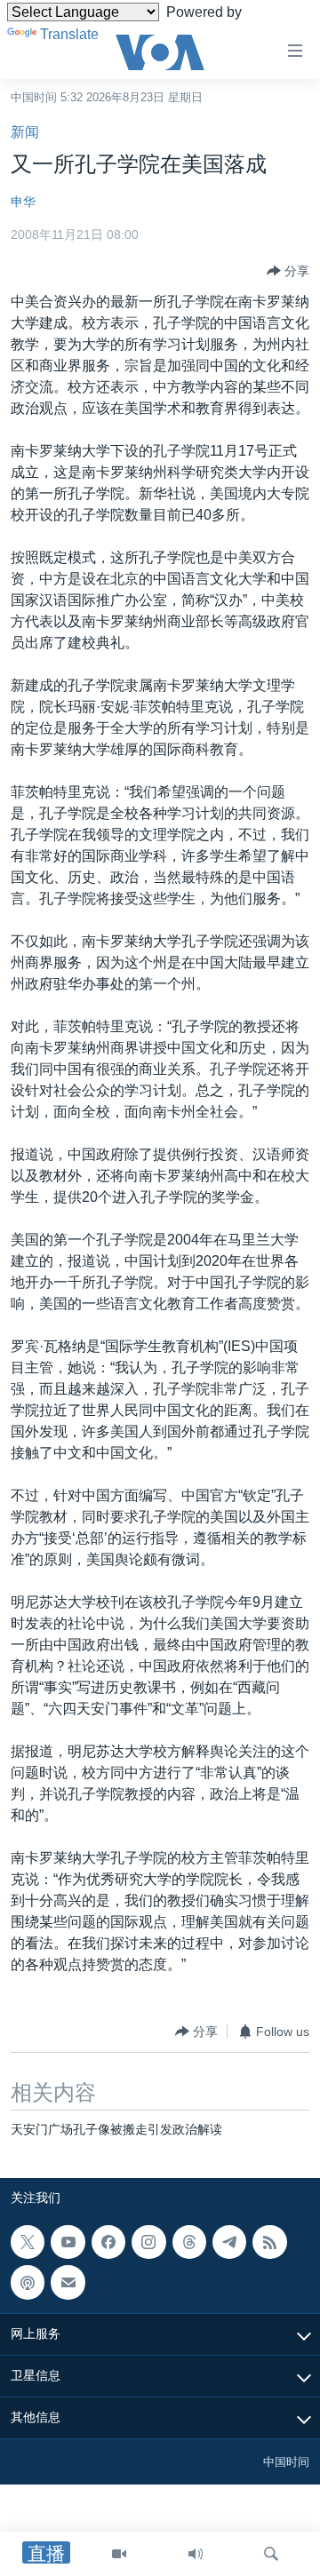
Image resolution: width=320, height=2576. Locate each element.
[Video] (119, 2554)
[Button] (288, 271)
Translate (69, 34)
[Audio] (196, 2554)
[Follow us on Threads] (189, 2242)
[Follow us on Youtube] (68, 2242)
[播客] (28, 2282)
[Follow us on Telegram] (229, 2242)
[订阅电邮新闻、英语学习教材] (68, 2282)
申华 (23, 202)
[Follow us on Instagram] (148, 2242)
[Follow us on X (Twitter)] (28, 2242)
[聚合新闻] (269, 2242)
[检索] (271, 2554)
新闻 (25, 132)
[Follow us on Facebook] (108, 2242)
